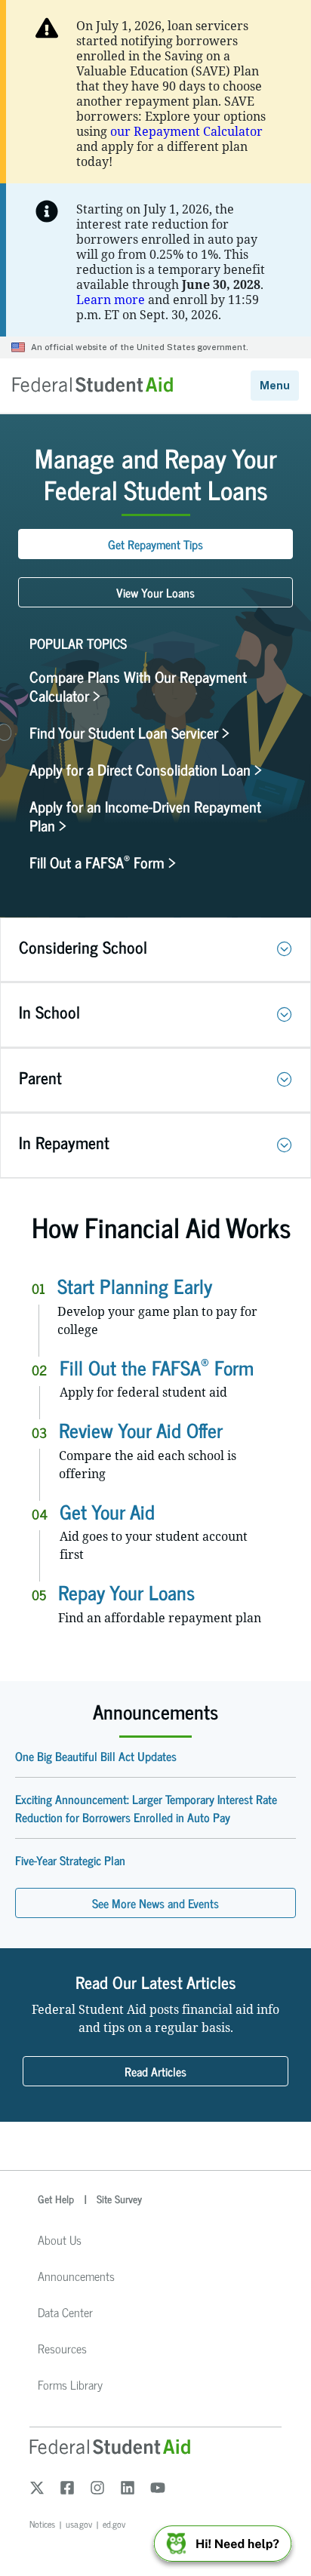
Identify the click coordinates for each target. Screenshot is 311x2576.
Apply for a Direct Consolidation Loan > (146, 769)
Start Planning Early (135, 1285)
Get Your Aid (107, 1511)
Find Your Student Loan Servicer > (129, 732)
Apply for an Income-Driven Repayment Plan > (145, 816)
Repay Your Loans (126, 1592)
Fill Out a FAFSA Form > (103, 862)
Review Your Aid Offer (141, 1429)
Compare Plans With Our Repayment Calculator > (138, 686)
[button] (285, 949)
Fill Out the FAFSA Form (157, 1367)
